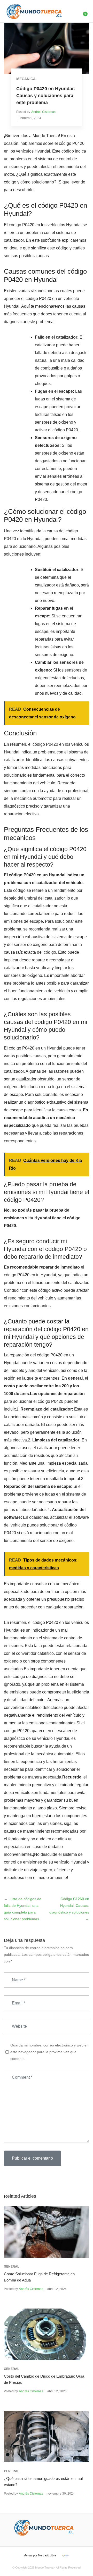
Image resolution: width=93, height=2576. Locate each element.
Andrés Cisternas (43, 112)
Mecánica (26, 79)
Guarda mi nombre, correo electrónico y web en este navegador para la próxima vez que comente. (49, 2052)
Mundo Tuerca (44, 2567)
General (11, 2267)
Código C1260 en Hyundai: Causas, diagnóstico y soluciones (69, 1906)
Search (72, 11)
